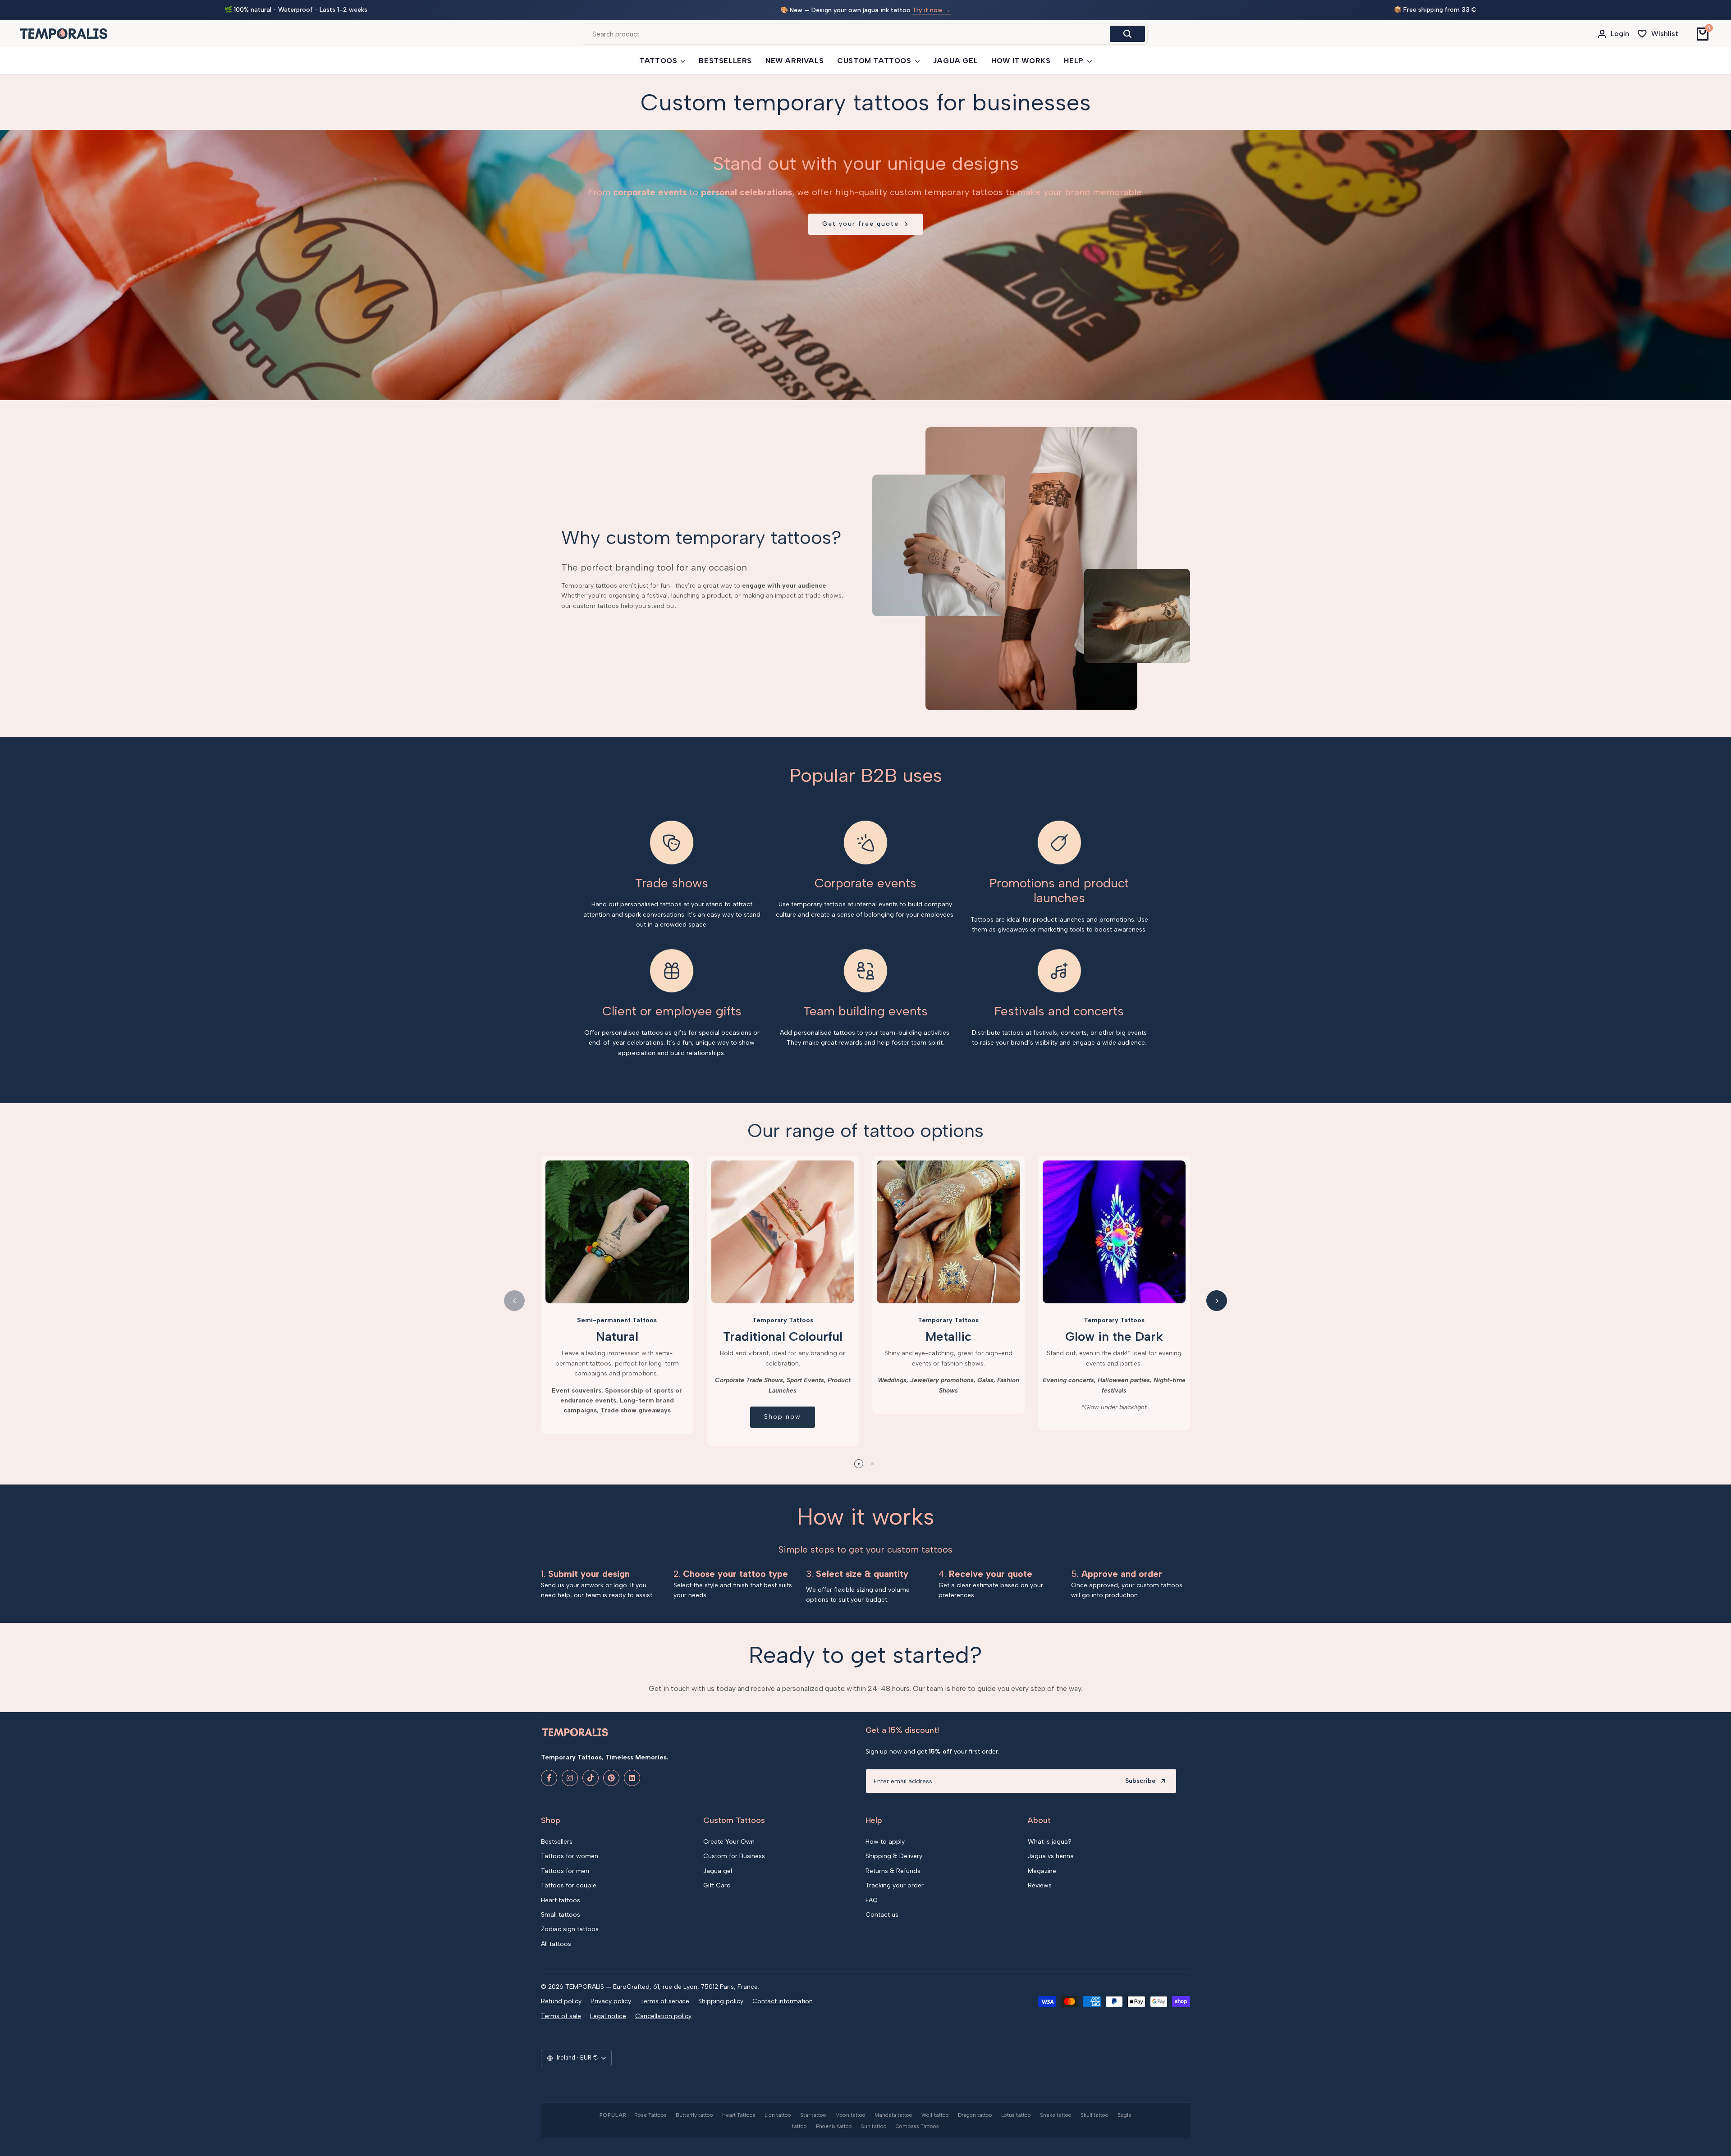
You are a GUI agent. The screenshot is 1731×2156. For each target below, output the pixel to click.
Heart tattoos (561, 1900)
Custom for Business (734, 1856)
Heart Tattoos (739, 2115)
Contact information (783, 2001)
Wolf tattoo (935, 2115)
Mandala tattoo (893, 2115)
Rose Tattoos (650, 2115)
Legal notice (608, 2016)
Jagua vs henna (1051, 1856)
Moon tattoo (850, 2115)
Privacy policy (611, 2001)
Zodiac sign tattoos (570, 1929)
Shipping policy (721, 2001)
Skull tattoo (1094, 2115)
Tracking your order (895, 1885)
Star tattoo (813, 2115)
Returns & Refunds (893, 1871)
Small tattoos (561, 1915)
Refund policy (561, 2001)
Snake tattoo (1056, 2115)
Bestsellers (557, 1842)
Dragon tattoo (975, 2115)
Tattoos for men (565, 1871)
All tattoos (556, 1944)
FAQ (872, 1900)
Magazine (1042, 1871)
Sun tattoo (874, 2126)
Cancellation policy (663, 2016)
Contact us (882, 1915)
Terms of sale (561, 2016)
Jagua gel (718, 1871)
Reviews (1040, 1885)
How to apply (885, 1842)
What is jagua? (1050, 1842)
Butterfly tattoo (694, 2115)
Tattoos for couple (569, 1885)
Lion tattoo (778, 2115)
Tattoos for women (570, 1856)
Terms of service (665, 2001)
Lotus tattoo (1016, 2115)
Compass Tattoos (917, 2126)
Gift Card (717, 1885)
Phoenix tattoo (834, 2126)
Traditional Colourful (783, 1336)
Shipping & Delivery (894, 1856)
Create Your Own (729, 1842)
